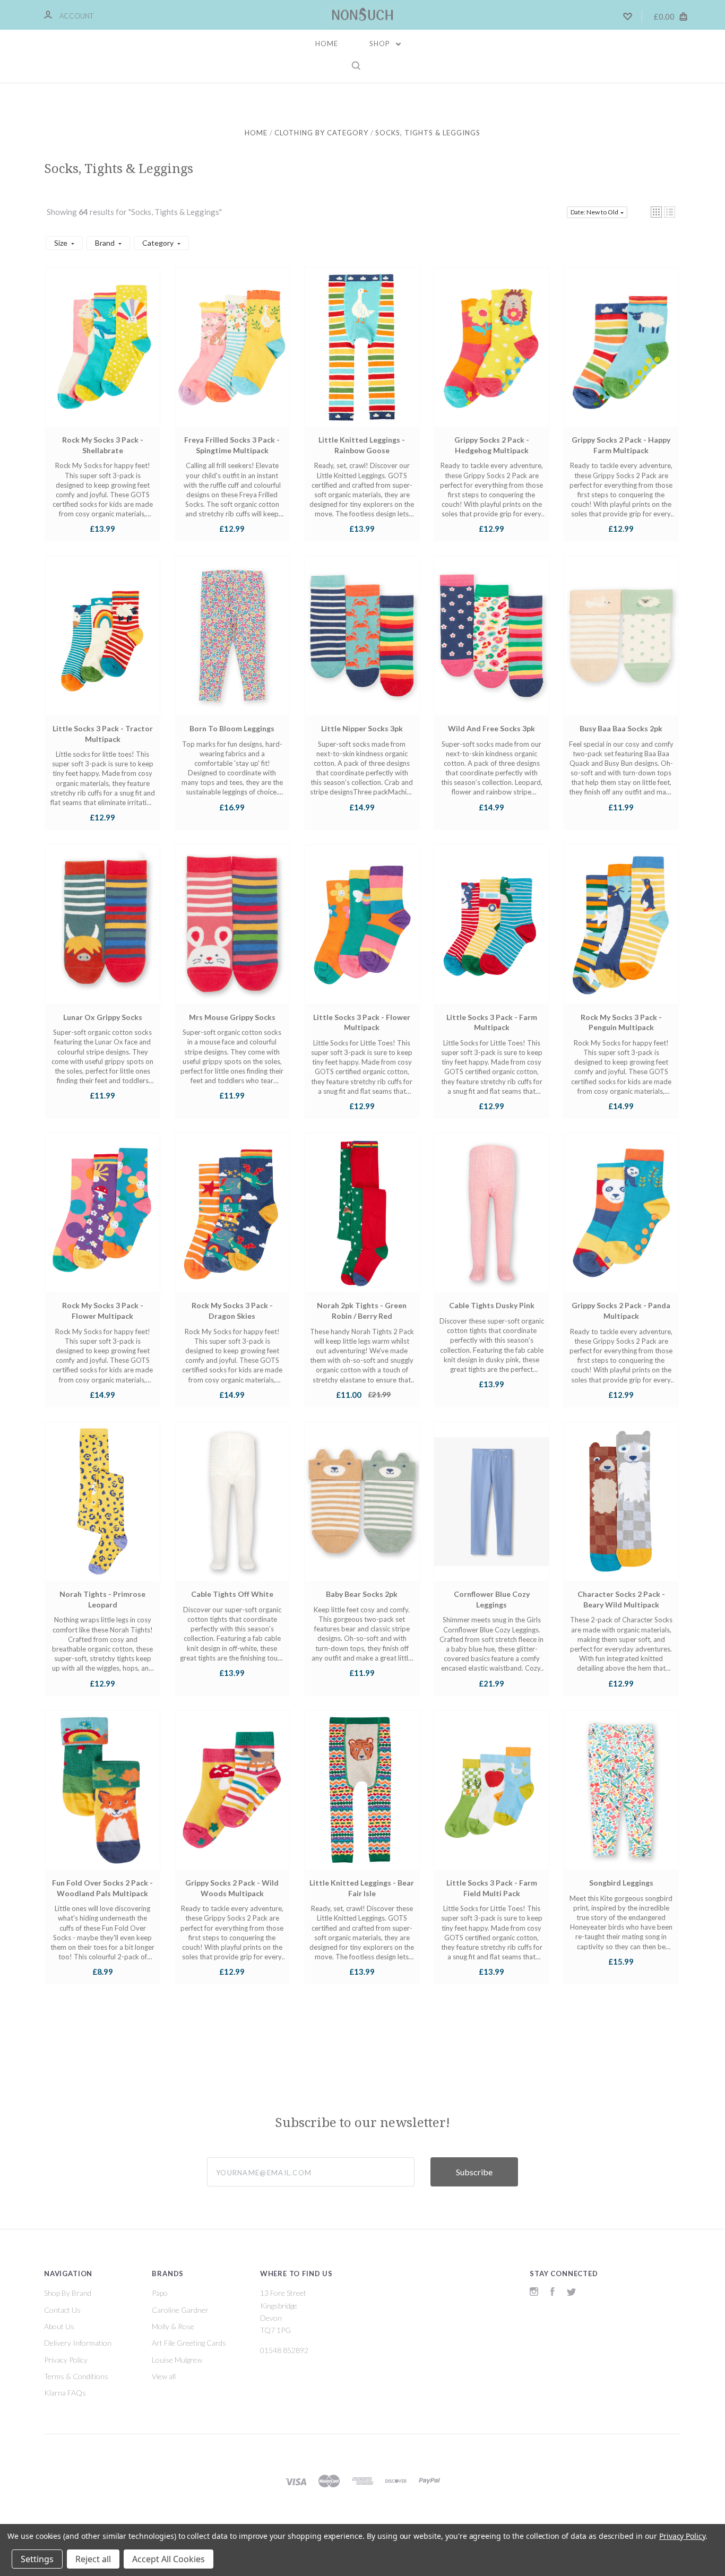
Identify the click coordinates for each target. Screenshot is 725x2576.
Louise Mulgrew (177, 2360)
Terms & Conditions (76, 2376)
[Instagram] (534, 2293)
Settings (37, 2559)
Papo (160, 2293)
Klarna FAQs (65, 2393)
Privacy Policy (66, 2360)
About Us (59, 2326)
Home (327, 44)
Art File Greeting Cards (189, 2343)
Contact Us (62, 2310)
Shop (381, 44)
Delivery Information (78, 2343)
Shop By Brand (68, 2293)
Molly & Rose (173, 2326)
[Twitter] (572, 2293)
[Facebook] (553, 2293)
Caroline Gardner (180, 2310)
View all (164, 2376)
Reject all (93, 2559)
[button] (656, 212)
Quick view (102, 357)
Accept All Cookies (169, 2559)
